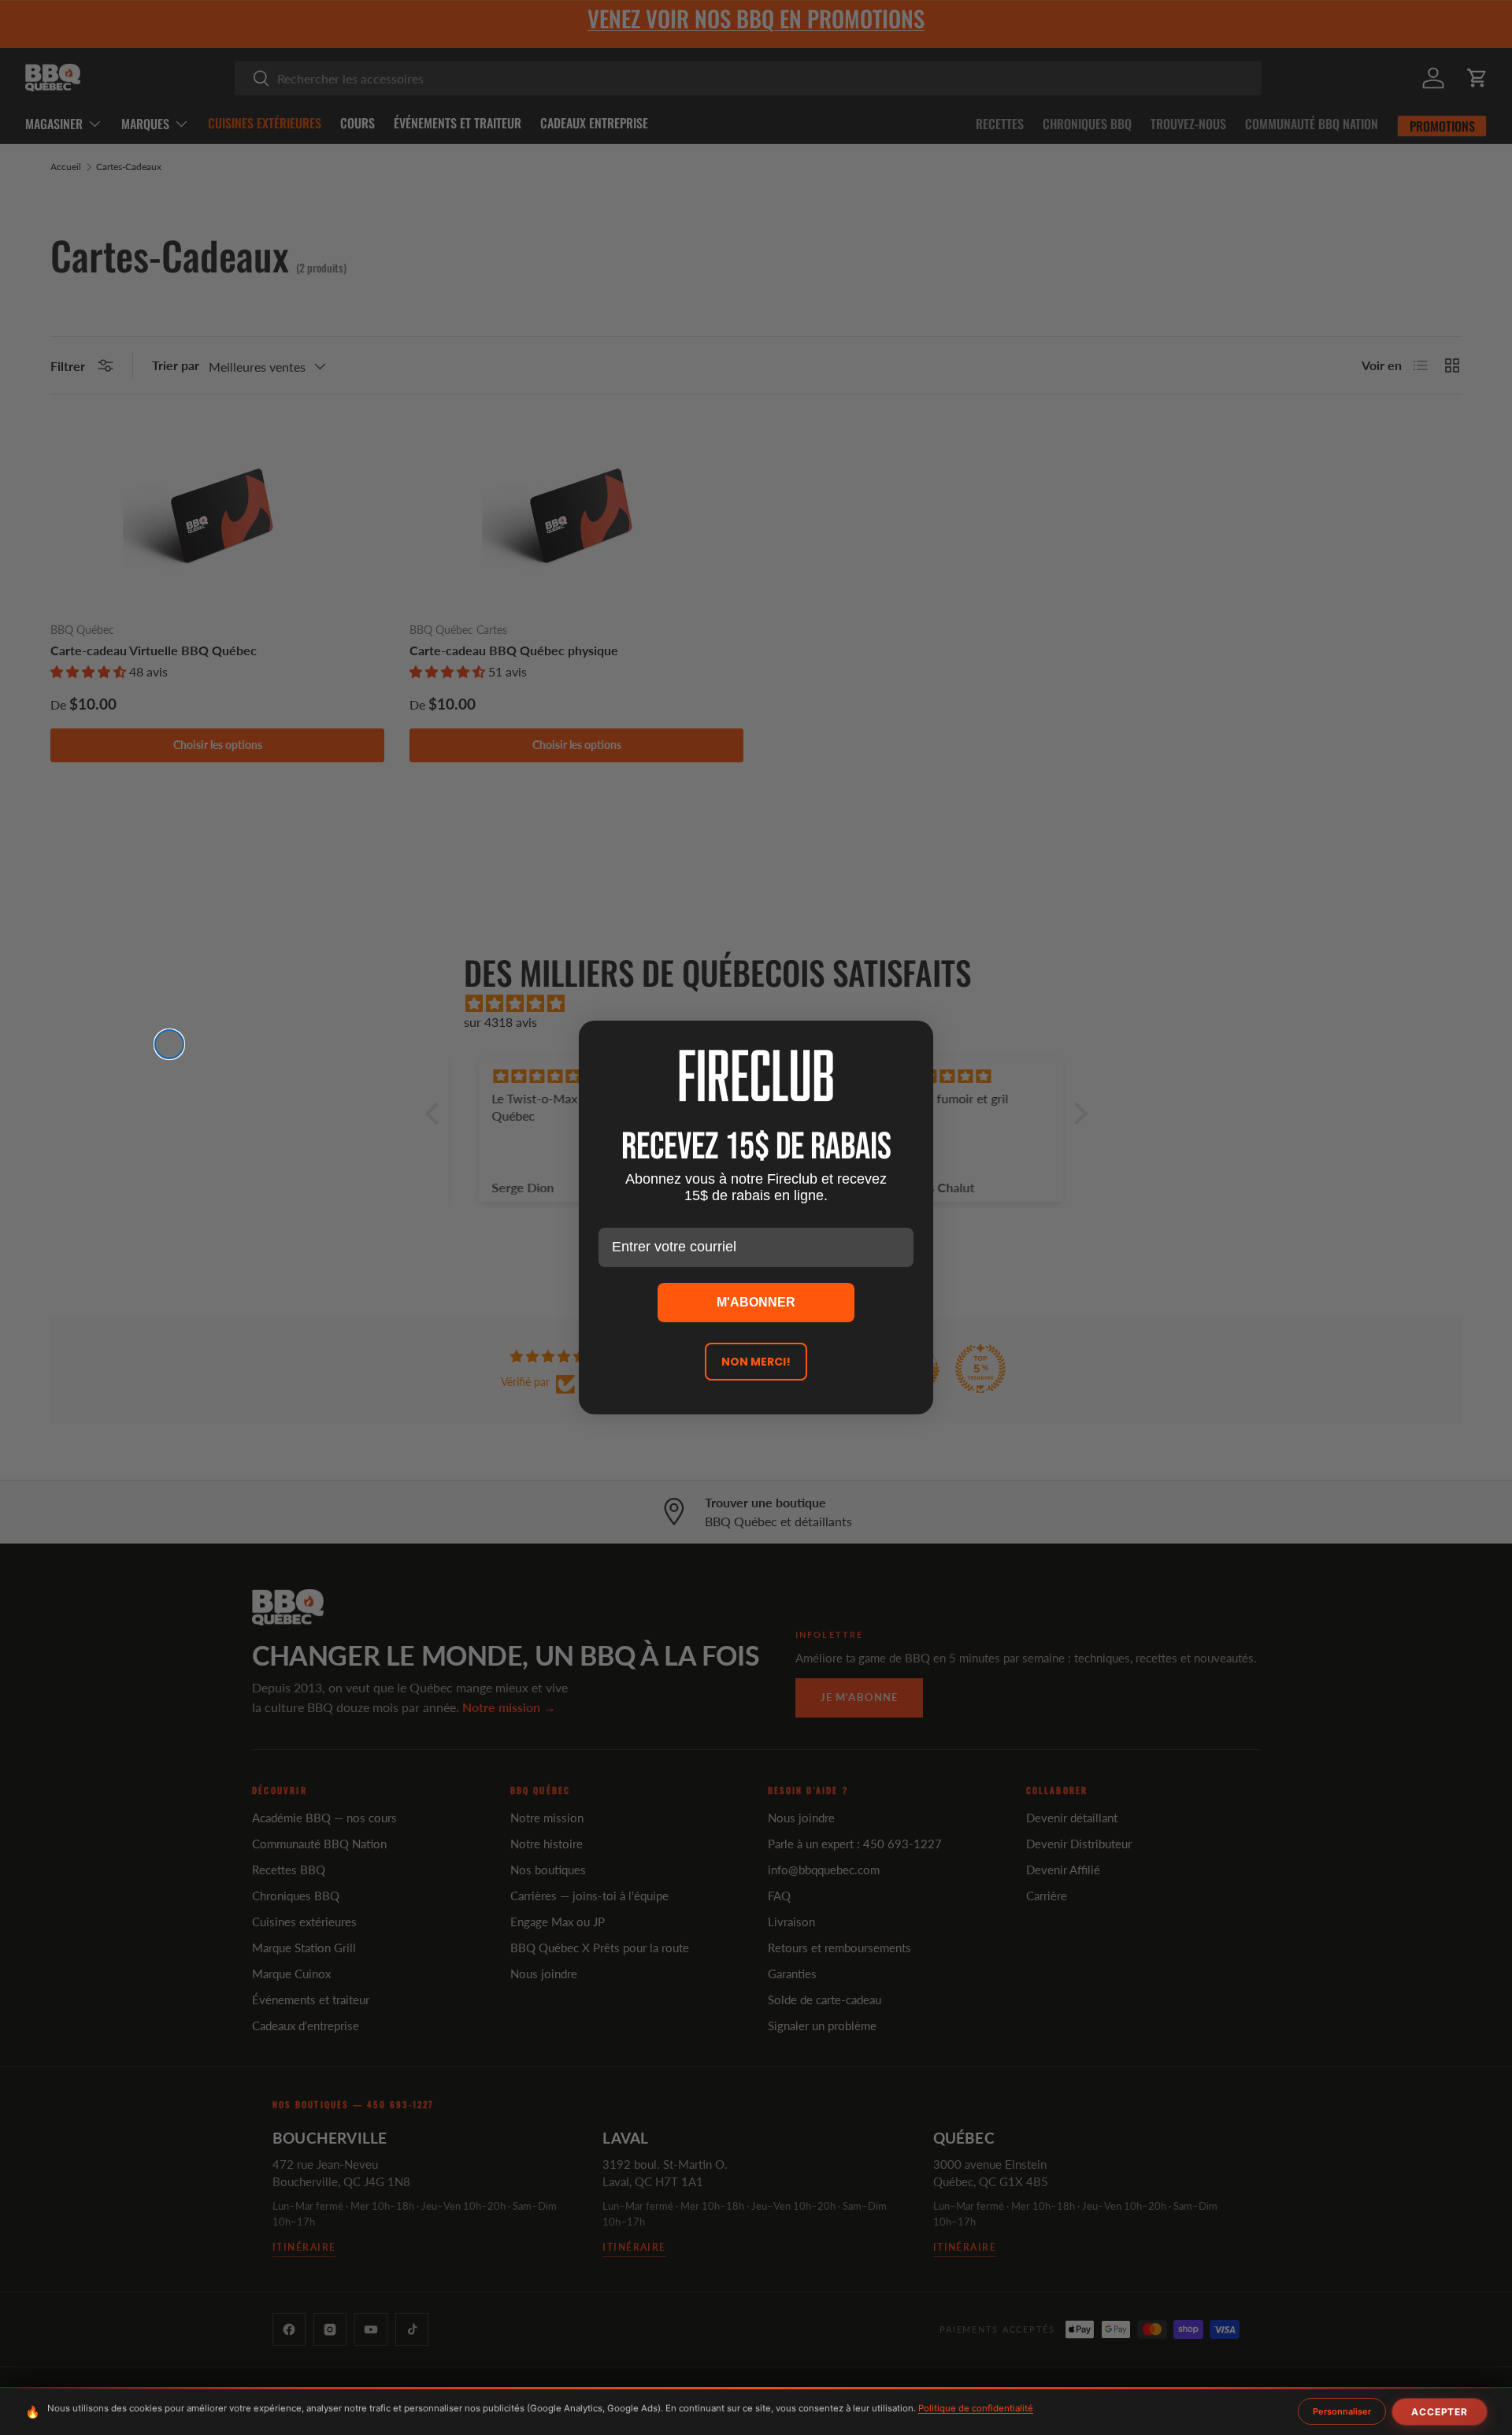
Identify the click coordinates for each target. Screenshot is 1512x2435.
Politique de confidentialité (976, 2408)
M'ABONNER (756, 1302)
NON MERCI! (756, 1362)
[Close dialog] (169, 1044)
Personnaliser (1342, 2411)
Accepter (1440, 2412)
